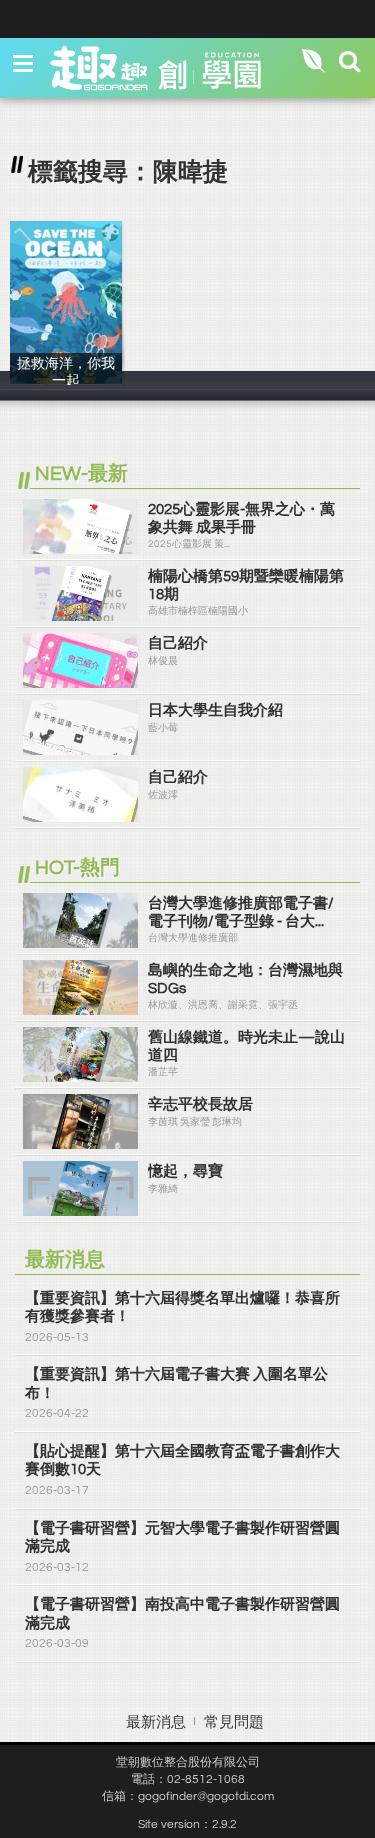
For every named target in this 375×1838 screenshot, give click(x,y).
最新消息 (156, 1722)
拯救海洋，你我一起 (66, 379)
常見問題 (234, 1722)
